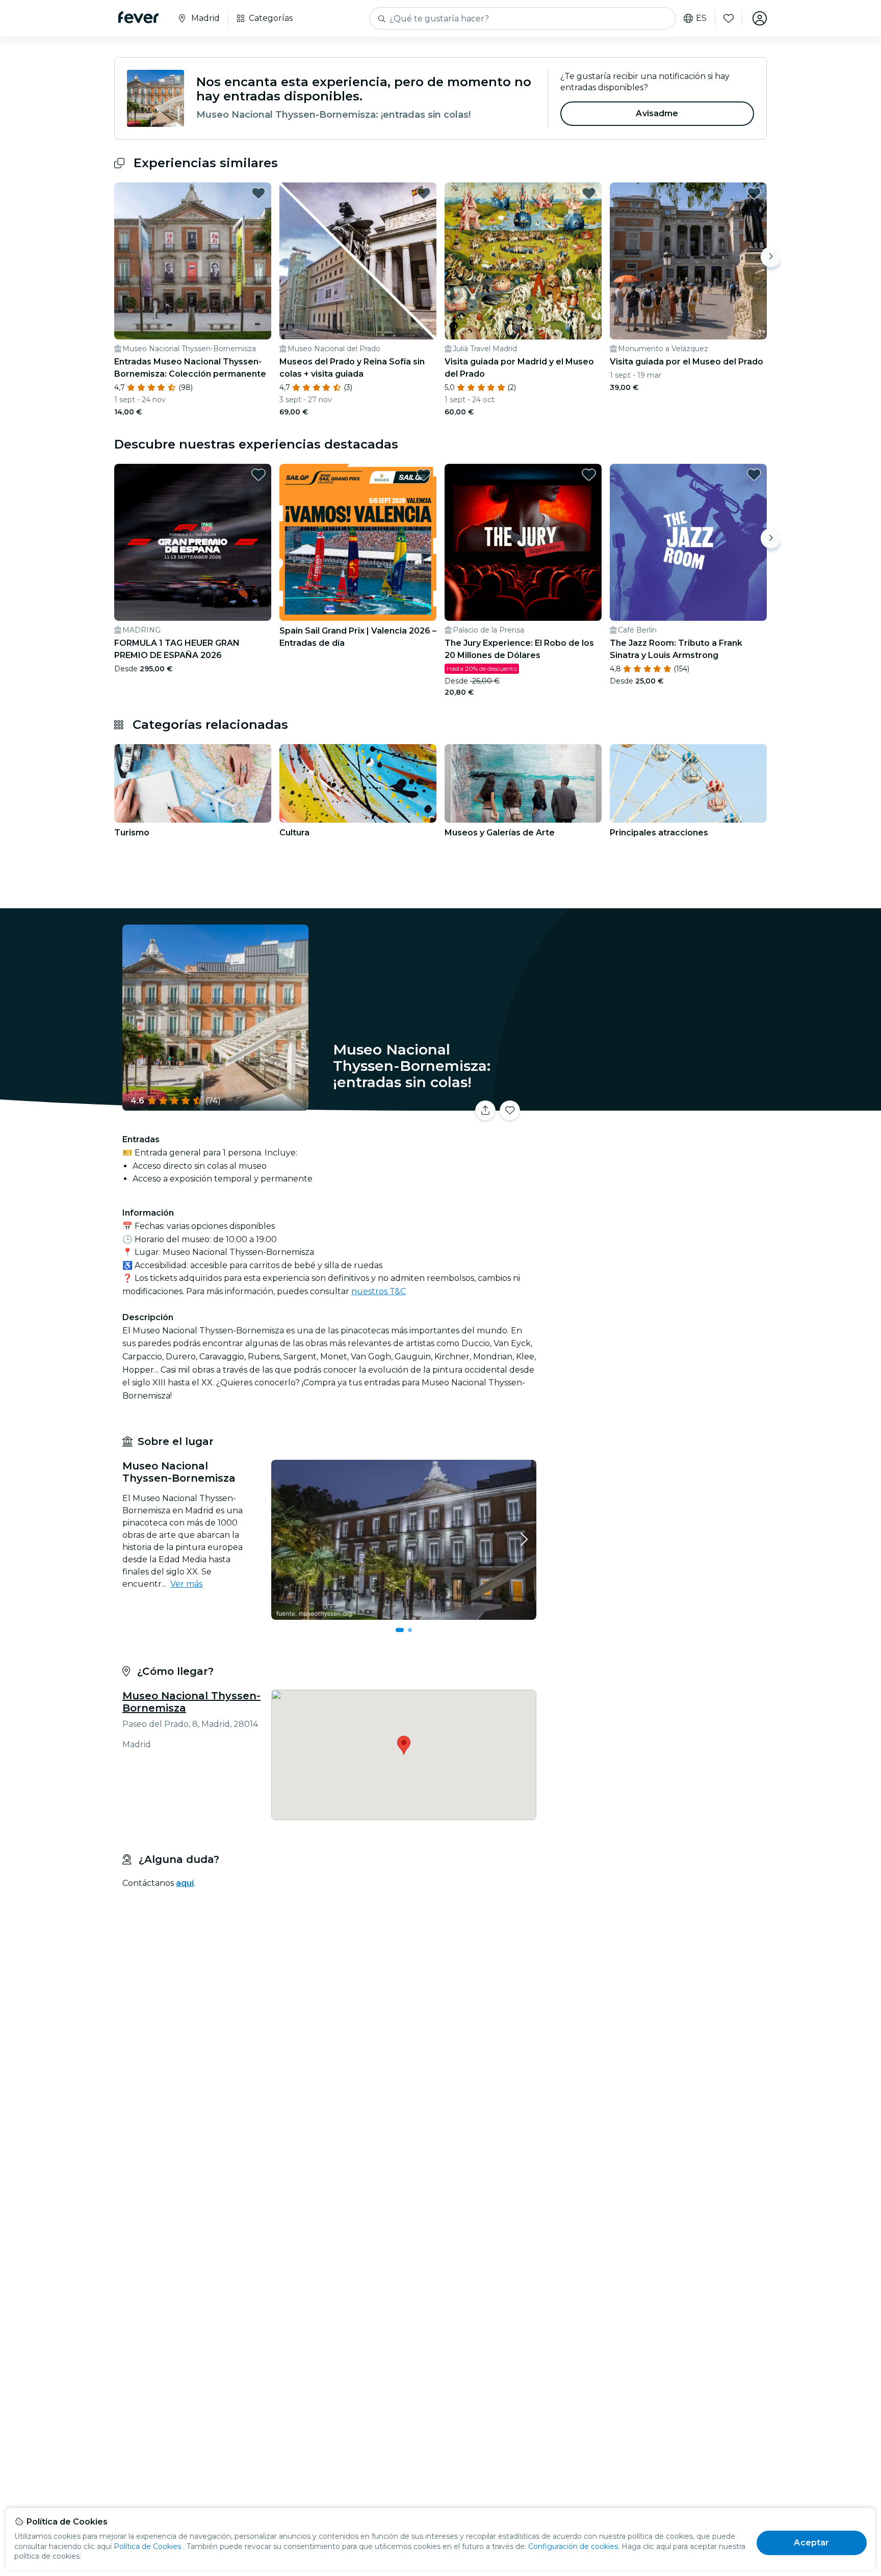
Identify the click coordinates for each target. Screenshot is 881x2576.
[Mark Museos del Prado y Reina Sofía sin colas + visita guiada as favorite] (424, 193)
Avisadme (657, 113)
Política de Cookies (147, 2546)
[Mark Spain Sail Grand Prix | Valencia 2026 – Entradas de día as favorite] (424, 475)
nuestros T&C (379, 1291)
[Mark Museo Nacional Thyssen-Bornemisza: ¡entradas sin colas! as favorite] (510, 1111)
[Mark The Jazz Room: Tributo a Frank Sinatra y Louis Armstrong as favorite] (754, 475)
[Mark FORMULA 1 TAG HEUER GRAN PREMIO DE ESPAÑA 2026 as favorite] (258, 475)
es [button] (701, 18)
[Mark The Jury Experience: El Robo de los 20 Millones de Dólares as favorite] (589, 475)
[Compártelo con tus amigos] (485, 1111)
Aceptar (811, 2543)
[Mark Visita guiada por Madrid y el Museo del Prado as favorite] (589, 193)
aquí (185, 1883)
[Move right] (771, 257)
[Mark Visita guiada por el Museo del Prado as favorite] (754, 193)
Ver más (186, 1584)
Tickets (654, 1104)
